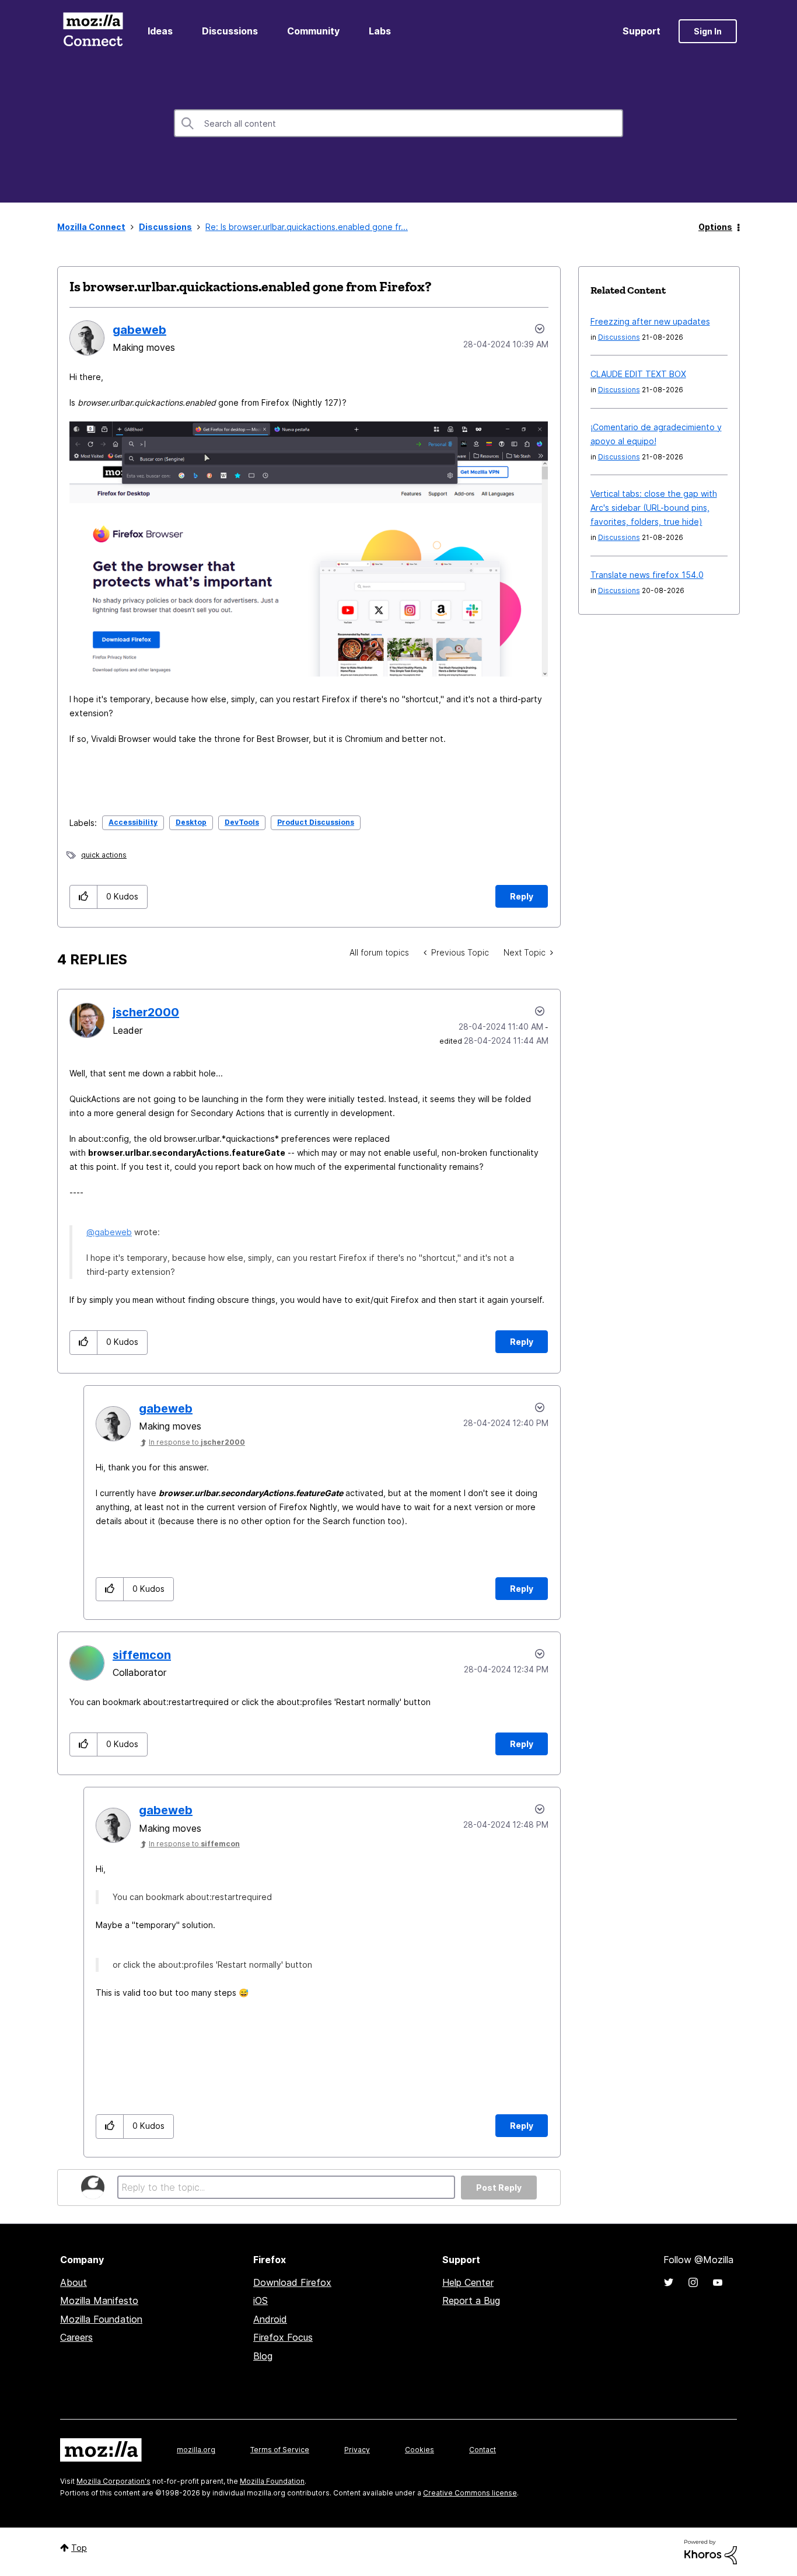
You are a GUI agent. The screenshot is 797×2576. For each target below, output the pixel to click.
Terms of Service (280, 2450)
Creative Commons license (470, 2493)
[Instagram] (693, 2282)
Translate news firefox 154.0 (647, 575)
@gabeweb (109, 1232)
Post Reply (499, 2188)
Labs (380, 31)
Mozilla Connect (93, 31)
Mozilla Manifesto (99, 2300)
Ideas (160, 31)
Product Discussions (316, 822)
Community (313, 31)
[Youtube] (718, 2282)
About (74, 2282)
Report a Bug (471, 2300)
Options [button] (715, 227)
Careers (76, 2337)
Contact (483, 2450)
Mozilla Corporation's (113, 2481)
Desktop (191, 822)
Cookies (420, 2450)
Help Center (468, 2282)
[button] (84, 897)
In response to (197, 1442)
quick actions (104, 855)
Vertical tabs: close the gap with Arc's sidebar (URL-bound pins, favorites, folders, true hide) (654, 508)
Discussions (230, 31)
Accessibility (133, 822)
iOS (261, 2300)
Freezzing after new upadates (650, 321)
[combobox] (398, 123)
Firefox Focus (283, 2337)
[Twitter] (669, 2282)
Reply (522, 896)
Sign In (708, 31)
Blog (263, 2356)
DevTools (242, 822)
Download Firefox (292, 2282)
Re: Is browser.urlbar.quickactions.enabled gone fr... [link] (307, 227)
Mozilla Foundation (101, 2319)
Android (270, 2319)
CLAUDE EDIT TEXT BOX (638, 374)
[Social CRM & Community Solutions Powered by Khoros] (711, 2551)
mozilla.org (196, 2450)
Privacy (357, 2450)
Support (642, 31)
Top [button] (79, 2548)
